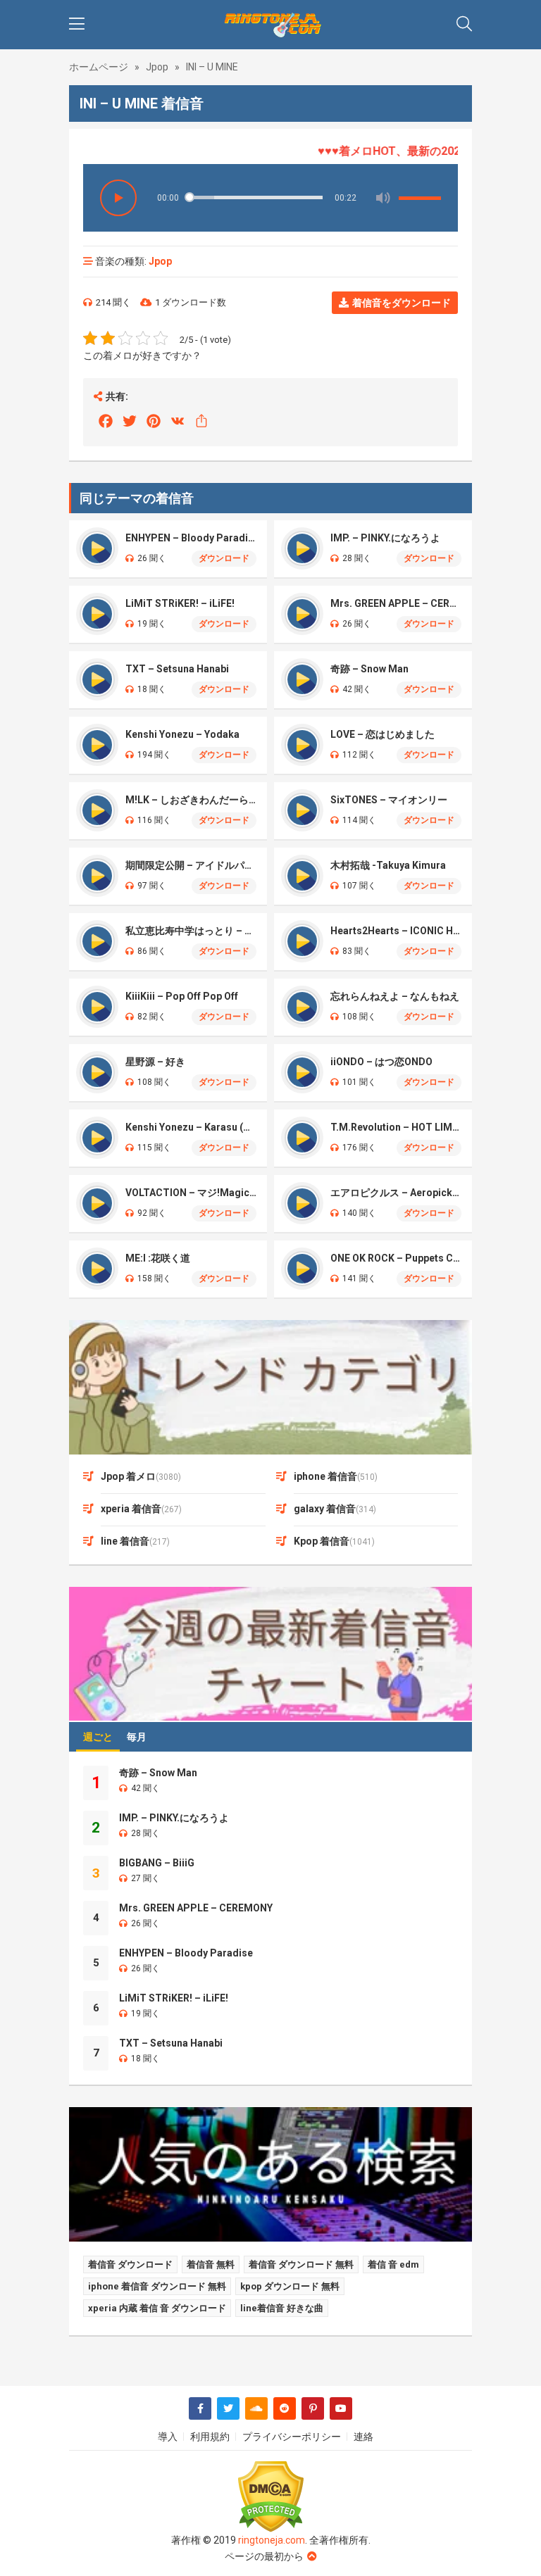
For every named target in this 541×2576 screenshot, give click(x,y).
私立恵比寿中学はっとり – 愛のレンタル (191, 931)
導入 (168, 2437)
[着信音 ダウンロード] (270, 25)
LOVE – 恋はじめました (383, 734)
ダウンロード (224, 558)
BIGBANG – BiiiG (157, 1863)
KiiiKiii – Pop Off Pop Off (182, 996)
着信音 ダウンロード (130, 2264)
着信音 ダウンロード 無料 (301, 2264)
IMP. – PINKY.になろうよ (385, 538)
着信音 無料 (211, 2264)
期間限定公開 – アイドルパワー (191, 865)
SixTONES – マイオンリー (389, 800)
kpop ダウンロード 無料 (290, 2286)
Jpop (157, 67)
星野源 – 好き (155, 1062)
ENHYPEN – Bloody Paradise (191, 538)
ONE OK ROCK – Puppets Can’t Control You (396, 1258)
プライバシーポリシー (292, 2437)
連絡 (363, 2437)
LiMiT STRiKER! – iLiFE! (180, 603)
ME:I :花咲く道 (158, 1258)
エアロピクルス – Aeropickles (396, 1193)
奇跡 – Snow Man (369, 669)
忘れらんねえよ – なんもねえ (395, 996)
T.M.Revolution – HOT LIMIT (396, 1127)
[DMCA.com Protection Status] (270, 2497)
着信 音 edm (393, 2264)
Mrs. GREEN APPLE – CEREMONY (396, 603)
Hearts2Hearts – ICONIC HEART (396, 931)
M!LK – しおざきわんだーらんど (191, 800)
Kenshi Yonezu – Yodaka (182, 734)
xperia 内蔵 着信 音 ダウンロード (157, 2308)
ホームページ (99, 67)
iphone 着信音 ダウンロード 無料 (157, 2286)
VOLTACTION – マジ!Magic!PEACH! (191, 1193)
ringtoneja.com (272, 2540)
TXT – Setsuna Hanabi (177, 669)
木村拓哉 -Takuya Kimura (388, 865)
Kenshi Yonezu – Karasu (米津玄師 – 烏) (191, 1127)
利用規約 (210, 2437)
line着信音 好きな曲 (282, 2308)
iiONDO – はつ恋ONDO (381, 1062)
